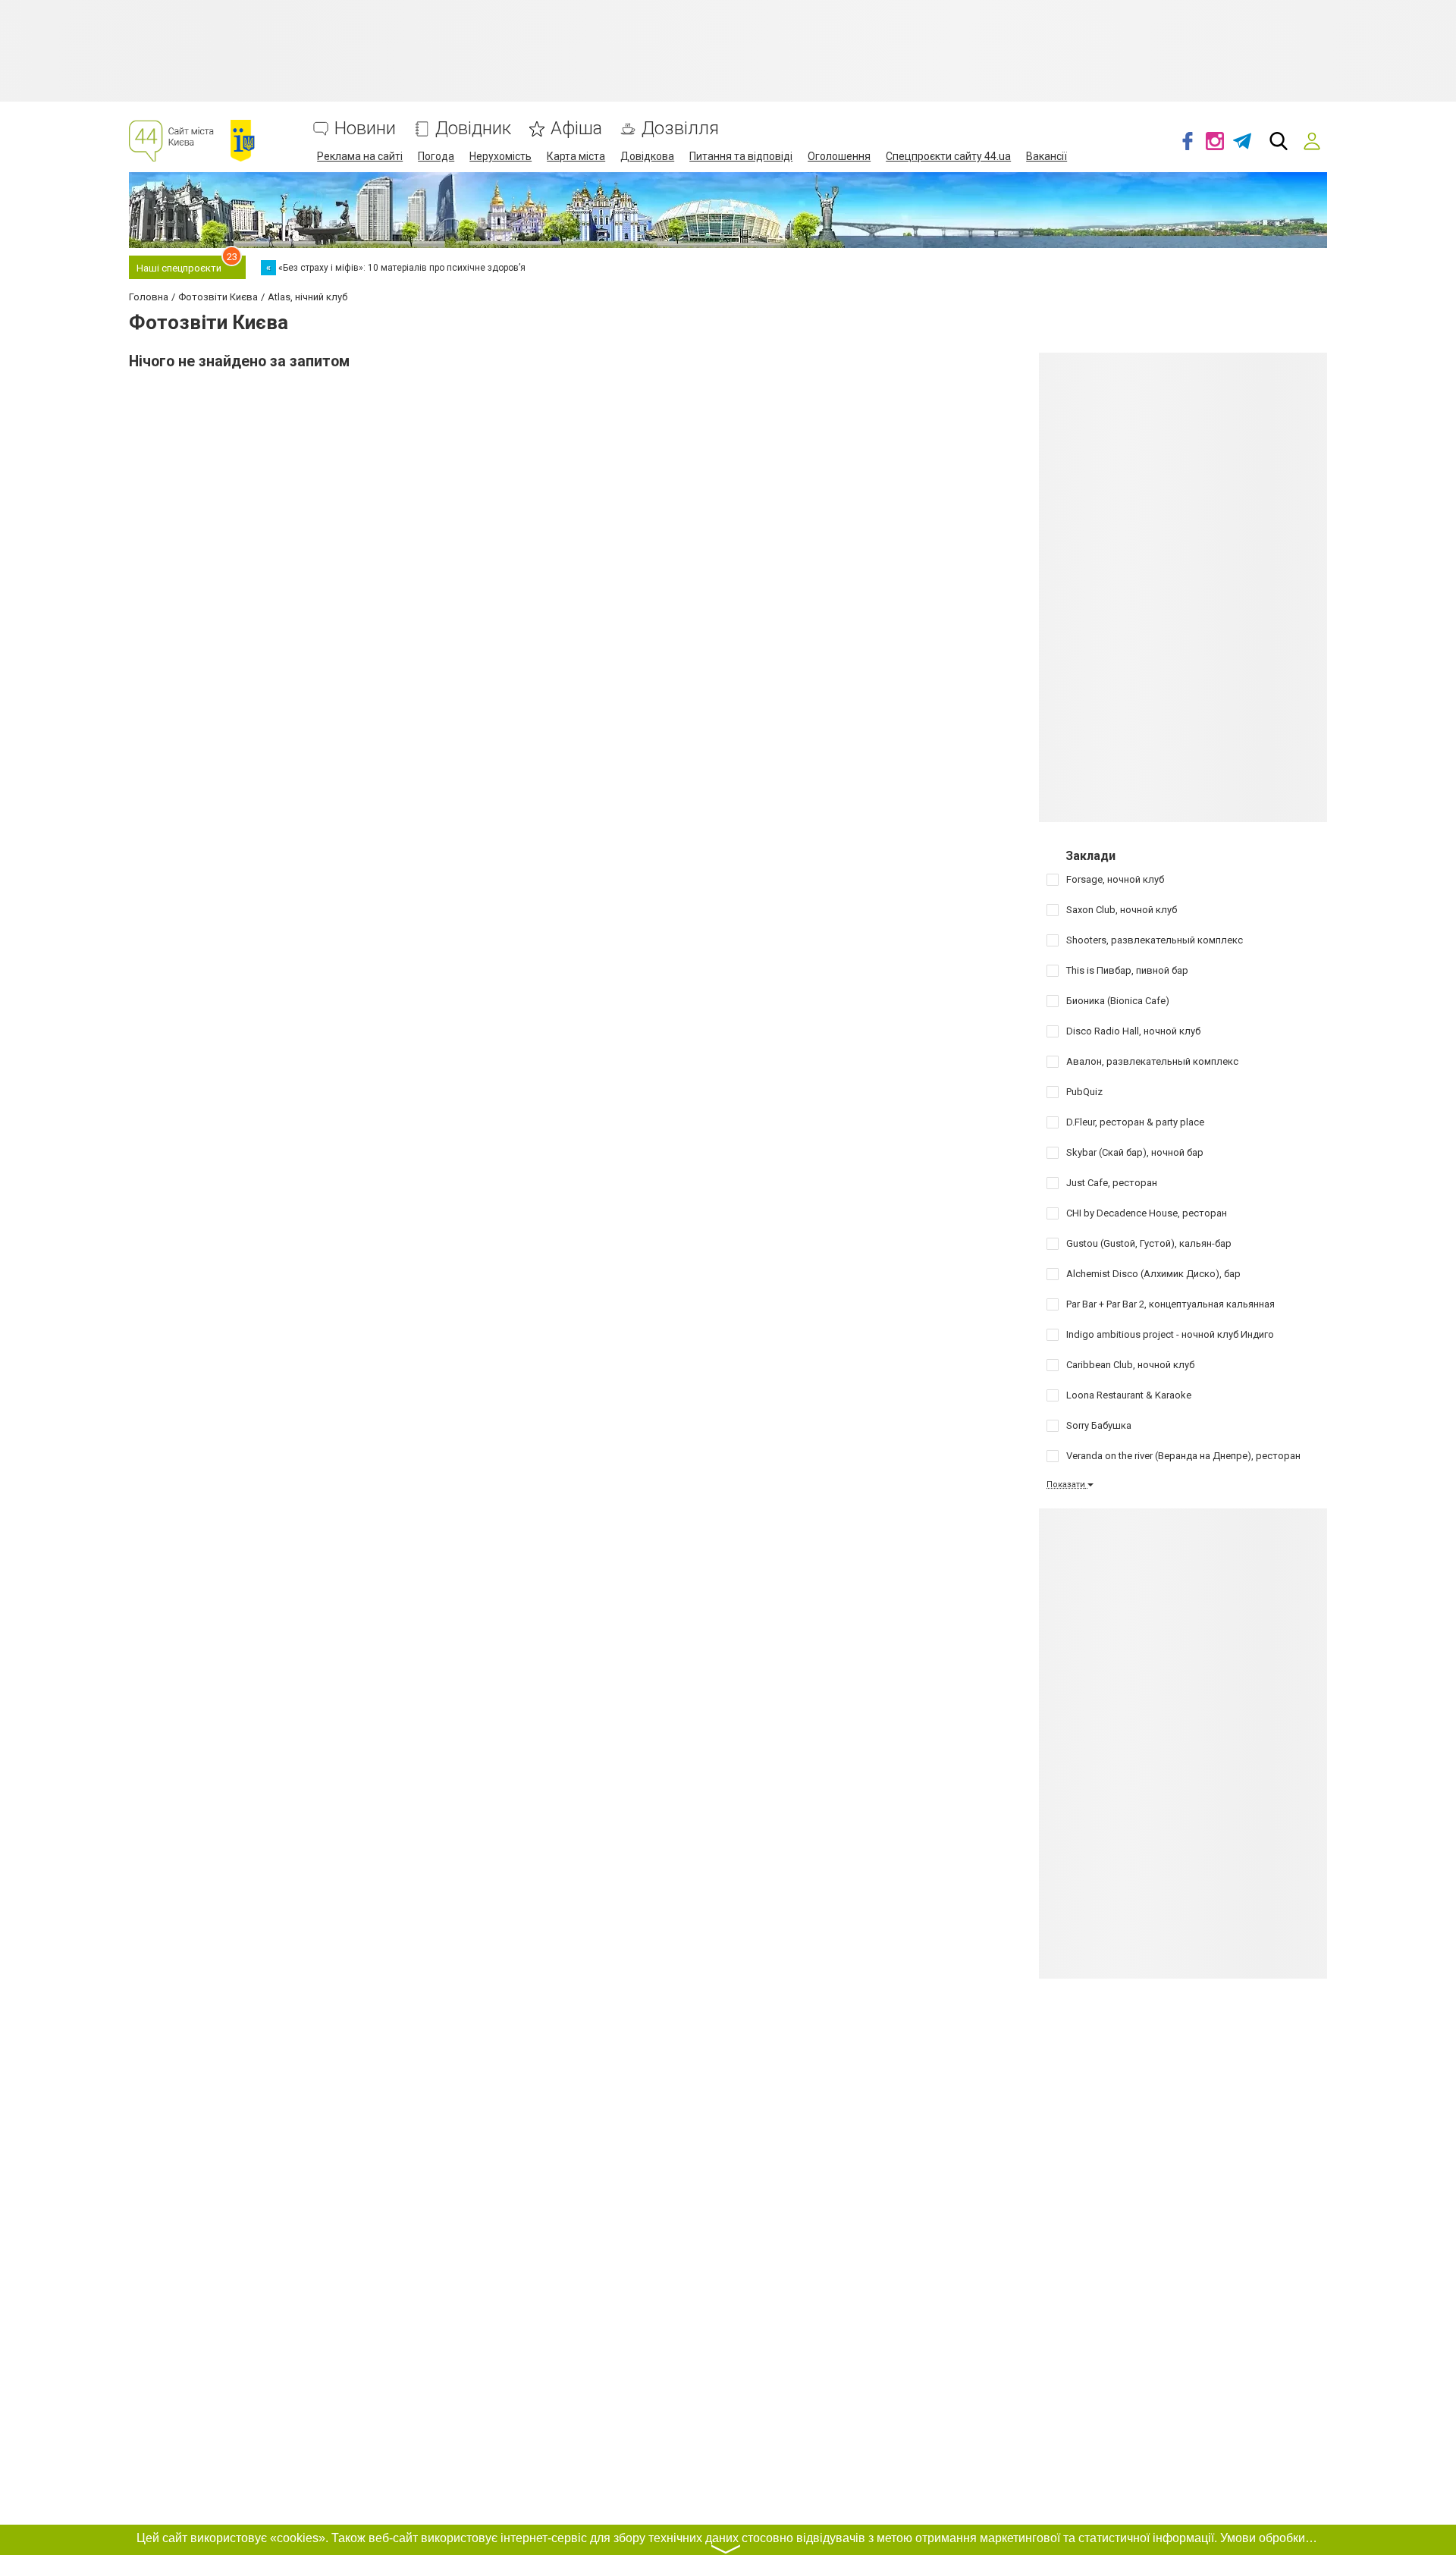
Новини (365, 129)
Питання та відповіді (741, 156)
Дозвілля (680, 129)
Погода (436, 156)
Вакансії (1046, 156)
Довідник (473, 129)
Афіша (576, 129)
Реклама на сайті (360, 156)
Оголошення (839, 156)
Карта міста (576, 156)
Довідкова (647, 156)
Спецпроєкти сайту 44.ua (948, 156)
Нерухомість (500, 156)
